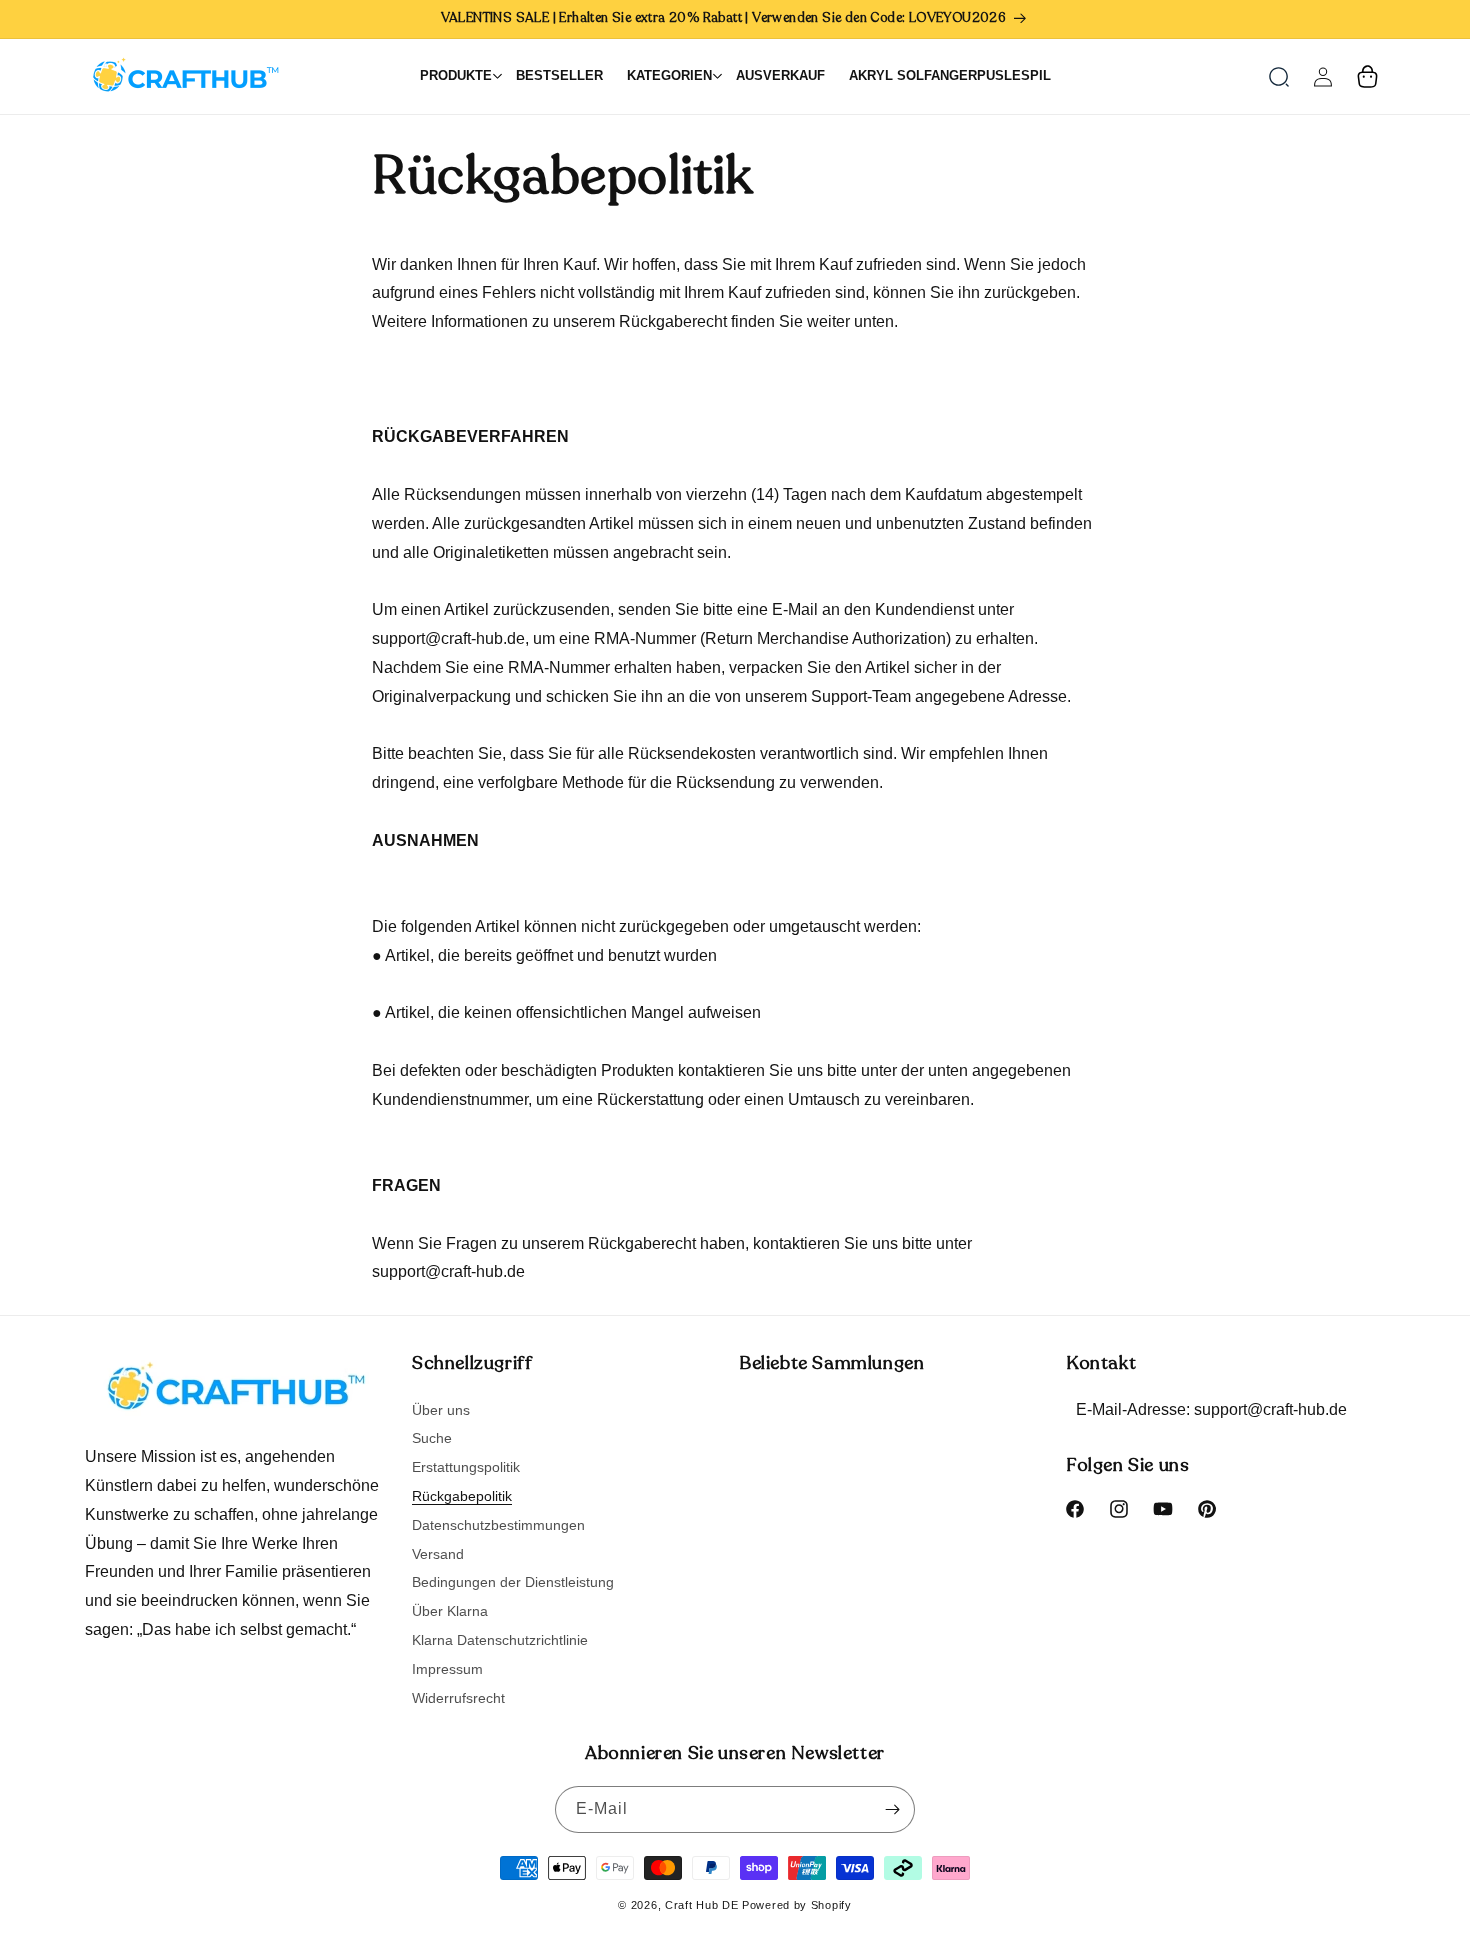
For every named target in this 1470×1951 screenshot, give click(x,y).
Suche (432, 1438)
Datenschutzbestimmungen (498, 1525)
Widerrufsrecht (458, 1698)
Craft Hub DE (701, 1905)
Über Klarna (450, 1611)
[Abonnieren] (892, 1809)
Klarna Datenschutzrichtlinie (500, 1640)
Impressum (447, 1669)
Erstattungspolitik (466, 1467)
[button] (1279, 77)
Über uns (441, 1410)
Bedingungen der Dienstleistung (513, 1582)
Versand (438, 1554)
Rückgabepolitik (462, 1496)
